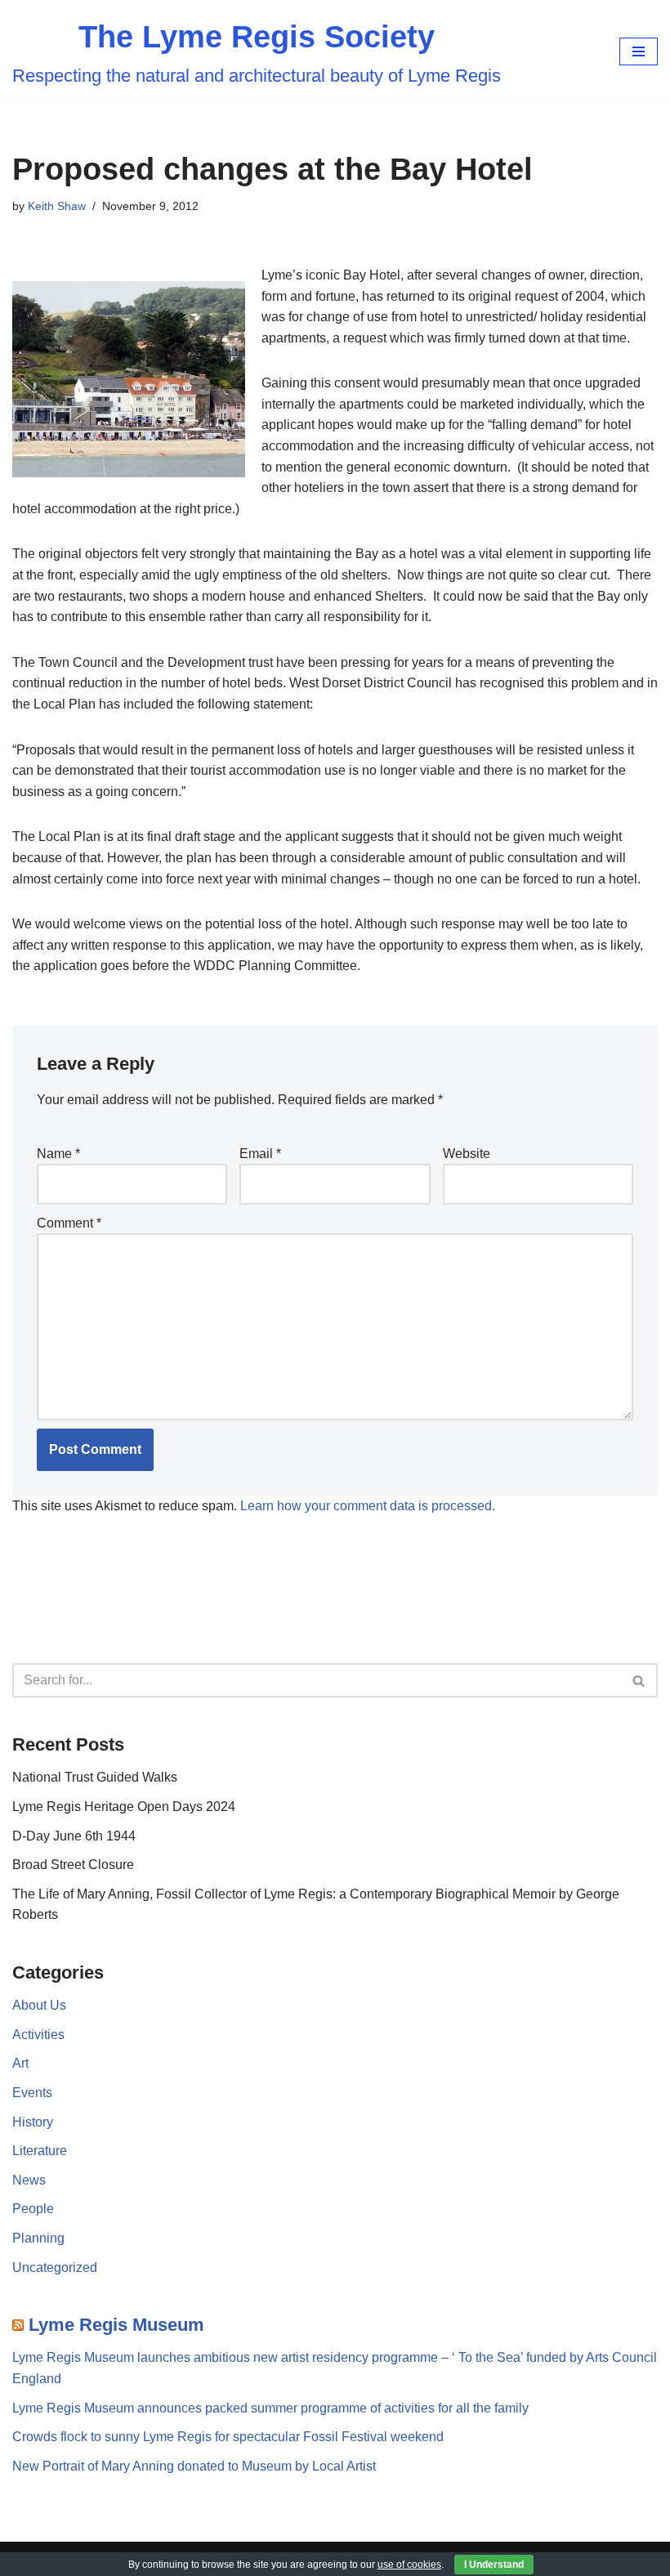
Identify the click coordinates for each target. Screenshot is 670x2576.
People (33, 2209)
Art (20, 2063)
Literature (40, 2151)
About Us (39, 2005)
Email (260, 1154)
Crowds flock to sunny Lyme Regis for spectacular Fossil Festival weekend (228, 2437)
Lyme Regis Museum (116, 2325)
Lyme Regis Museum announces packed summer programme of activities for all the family (270, 2408)
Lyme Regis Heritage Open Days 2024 (124, 1807)
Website (467, 1154)
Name (58, 1154)
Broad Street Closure (73, 1865)
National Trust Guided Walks (95, 1777)
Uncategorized (55, 2267)
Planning (38, 2238)
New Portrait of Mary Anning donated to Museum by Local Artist (194, 2466)
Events (32, 2093)
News (29, 2180)
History (33, 2122)
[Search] (639, 1680)
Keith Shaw (57, 206)
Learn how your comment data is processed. (368, 1506)
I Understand (494, 2565)
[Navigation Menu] (639, 51)
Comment (69, 1223)
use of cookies (409, 2565)
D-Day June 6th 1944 (74, 1836)
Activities (38, 2035)
